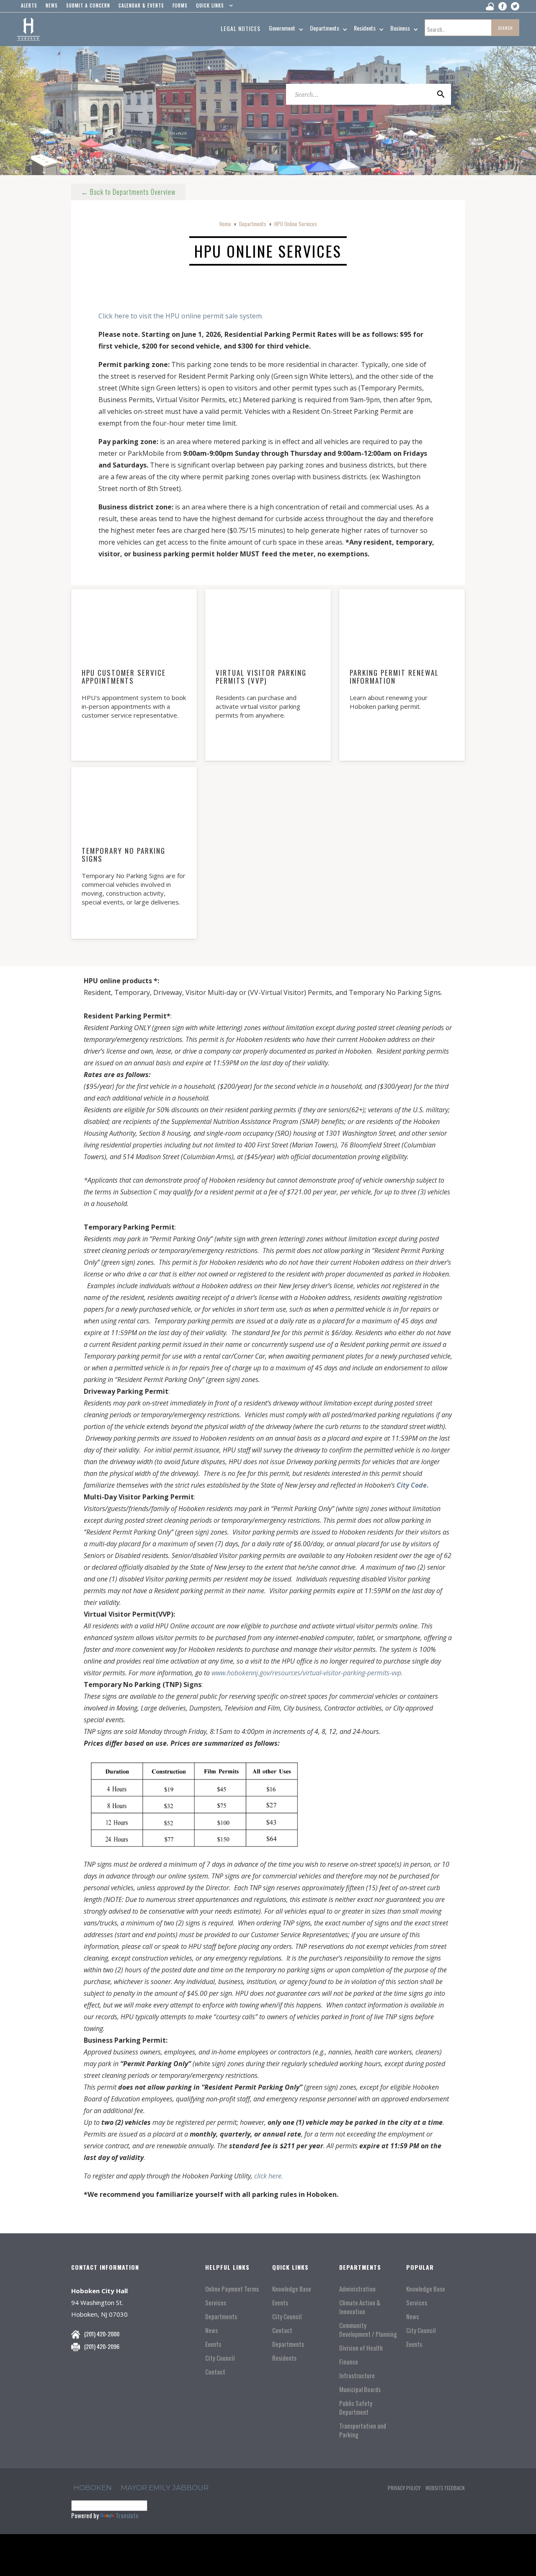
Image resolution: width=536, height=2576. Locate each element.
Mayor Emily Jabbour (165, 2488)
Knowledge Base (292, 2289)
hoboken (93, 2488)
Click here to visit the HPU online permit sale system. (181, 316)
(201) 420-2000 (102, 2334)
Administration (357, 2289)
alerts (29, 5)
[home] (28, 29)
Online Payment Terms (232, 2289)
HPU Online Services (296, 224)
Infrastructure (357, 2376)
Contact (215, 2372)
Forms (180, 5)
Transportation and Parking (363, 2430)
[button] (213, 8)
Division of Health (361, 2348)
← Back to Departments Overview (128, 192)
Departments (253, 224)
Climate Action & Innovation (360, 2307)
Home (225, 224)
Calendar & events (141, 5)
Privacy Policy (404, 2488)
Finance (349, 2362)
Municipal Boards (360, 2389)
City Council (220, 2358)
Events (213, 2344)
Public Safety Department (356, 2408)
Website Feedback (445, 2488)
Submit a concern (88, 5)
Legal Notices (241, 28)
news (52, 5)
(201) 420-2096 (102, 2346)
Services (216, 2303)
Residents (284, 2358)
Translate (127, 2515)
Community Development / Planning (368, 2330)
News (211, 2330)
